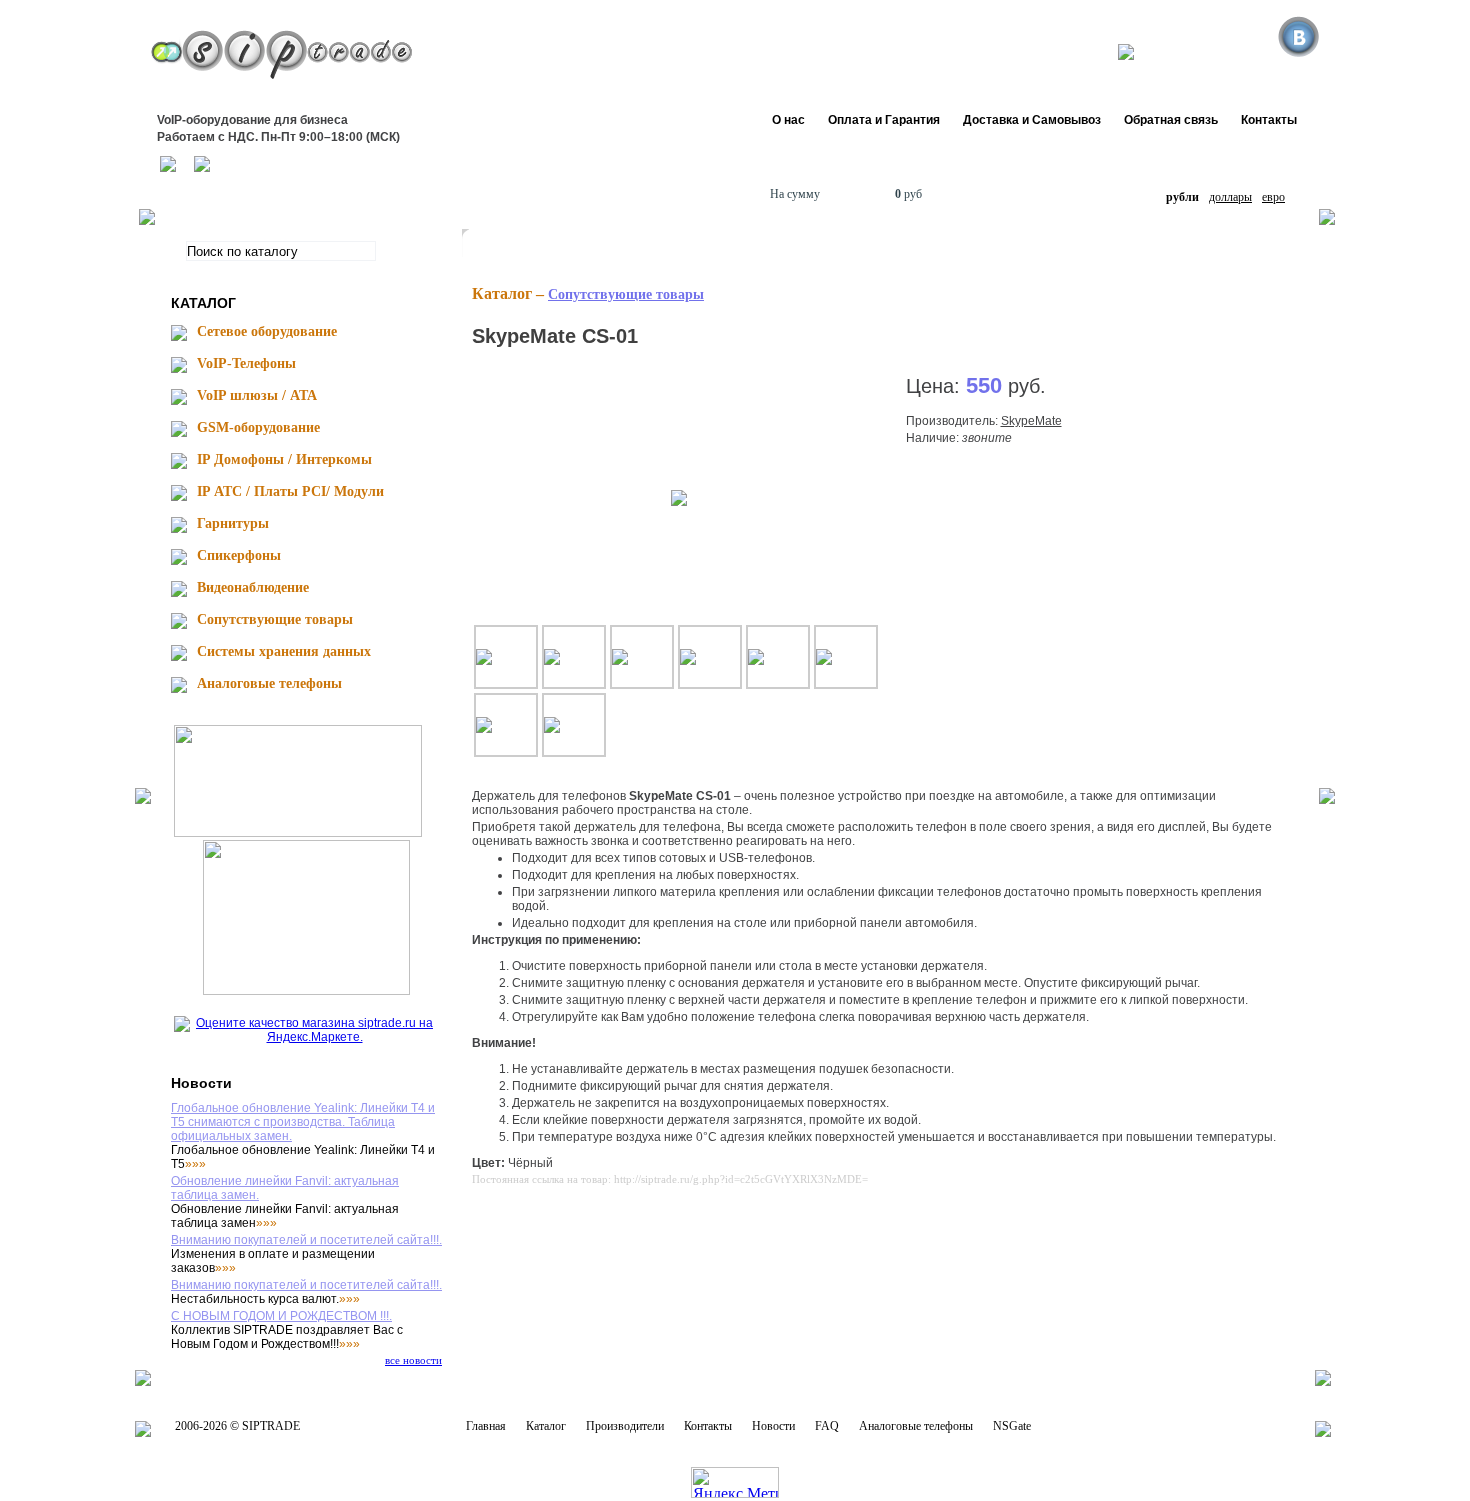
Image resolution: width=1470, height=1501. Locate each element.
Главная (486, 1426)
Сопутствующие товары (275, 619)
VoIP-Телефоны (246, 363)
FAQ (827, 1426)
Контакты (1269, 120)
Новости (773, 1426)
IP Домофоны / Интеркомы (284, 459)
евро (1273, 197)
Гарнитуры (233, 523)
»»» (195, 1164)
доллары (1230, 197)
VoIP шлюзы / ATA (257, 395)
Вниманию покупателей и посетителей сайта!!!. (306, 1240)
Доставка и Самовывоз (1032, 120)
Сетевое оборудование (267, 331)
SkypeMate (1031, 421)
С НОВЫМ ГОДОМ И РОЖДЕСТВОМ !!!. (281, 1316)
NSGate (1012, 1426)
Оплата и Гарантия (884, 120)
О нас (788, 120)
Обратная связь (1171, 120)
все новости (413, 1360)
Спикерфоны (239, 555)
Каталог (546, 1426)
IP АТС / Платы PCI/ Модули (290, 491)
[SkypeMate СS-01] (679, 497)
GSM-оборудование (258, 427)
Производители (625, 1426)
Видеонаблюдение (253, 587)
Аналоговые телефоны (269, 683)
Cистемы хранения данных (284, 651)
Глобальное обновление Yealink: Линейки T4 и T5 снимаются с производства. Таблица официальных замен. (303, 1122)
